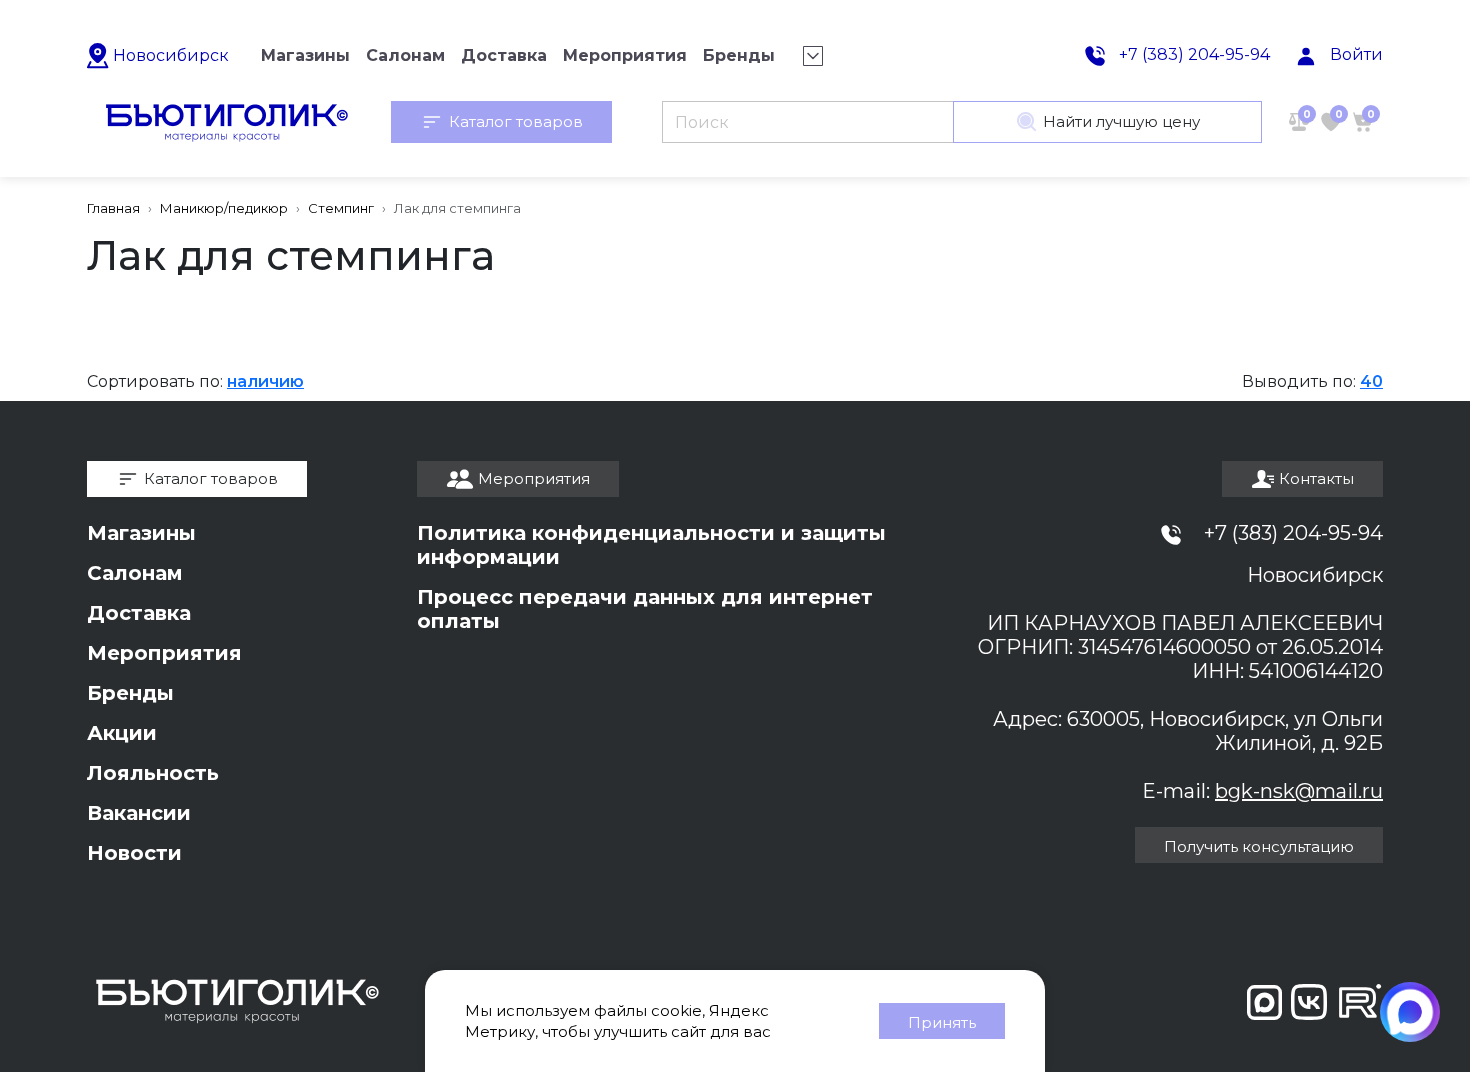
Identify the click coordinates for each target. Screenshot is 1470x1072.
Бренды (130, 693)
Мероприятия (164, 653)
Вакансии (139, 813)
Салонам (135, 573)
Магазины (141, 533)
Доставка (139, 613)
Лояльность (153, 773)
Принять (942, 1022)
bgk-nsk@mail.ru (1299, 791)
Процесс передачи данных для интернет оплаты (645, 609)
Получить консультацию (1259, 846)
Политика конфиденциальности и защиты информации (651, 545)
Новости (134, 853)
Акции (122, 733)
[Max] (1410, 1012)
